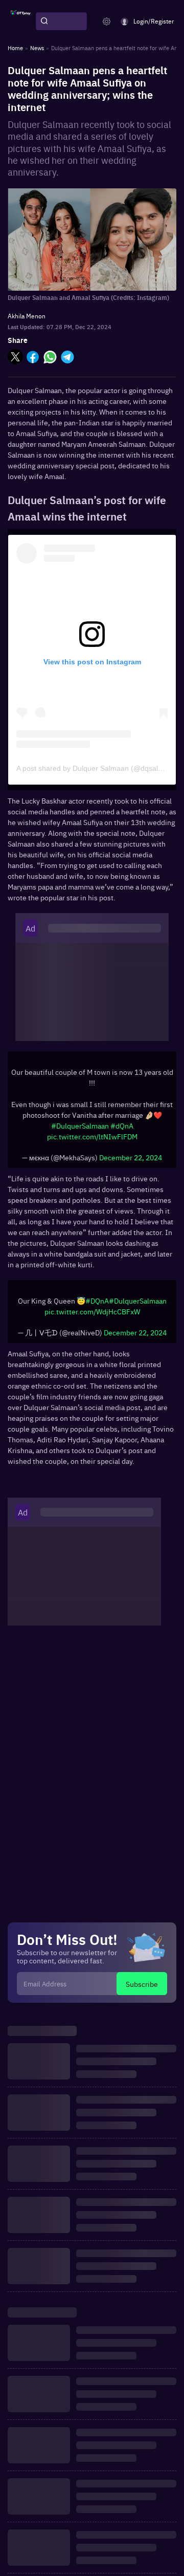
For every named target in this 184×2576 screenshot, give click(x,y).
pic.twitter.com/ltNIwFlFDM (92, 1136)
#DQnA (97, 1301)
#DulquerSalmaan (80, 1125)
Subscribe (142, 1984)
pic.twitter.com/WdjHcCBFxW (92, 1311)
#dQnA (122, 1125)
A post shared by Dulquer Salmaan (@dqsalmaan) (98, 768)
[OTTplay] (20, 21)
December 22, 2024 (131, 1157)
